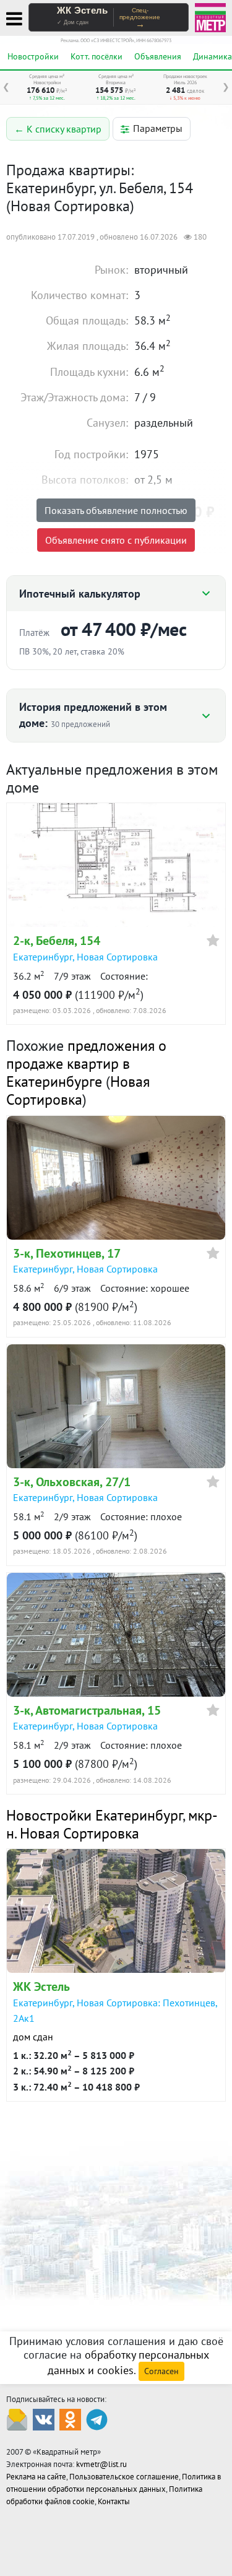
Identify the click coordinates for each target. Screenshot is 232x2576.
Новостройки (33, 56)
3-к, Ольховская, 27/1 (72, 1482)
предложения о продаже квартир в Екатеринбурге (86, 1064)
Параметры (158, 128)
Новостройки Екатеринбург (94, 1815)
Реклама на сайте (36, 2477)
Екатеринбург (43, 957)
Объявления (158, 56)
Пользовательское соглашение (124, 2477)
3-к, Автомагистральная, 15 (87, 1710)
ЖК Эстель (41, 1986)
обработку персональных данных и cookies (128, 2362)
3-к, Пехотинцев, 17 (67, 1253)
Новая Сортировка (117, 957)
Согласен (161, 2371)
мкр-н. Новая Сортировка (112, 1824)
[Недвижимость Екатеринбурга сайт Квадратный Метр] (210, 16)
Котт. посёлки (97, 56)
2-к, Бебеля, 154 (57, 941)
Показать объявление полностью (116, 510)
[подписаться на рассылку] (17, 2418)
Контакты (114, 2501)
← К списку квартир (58, 129)
